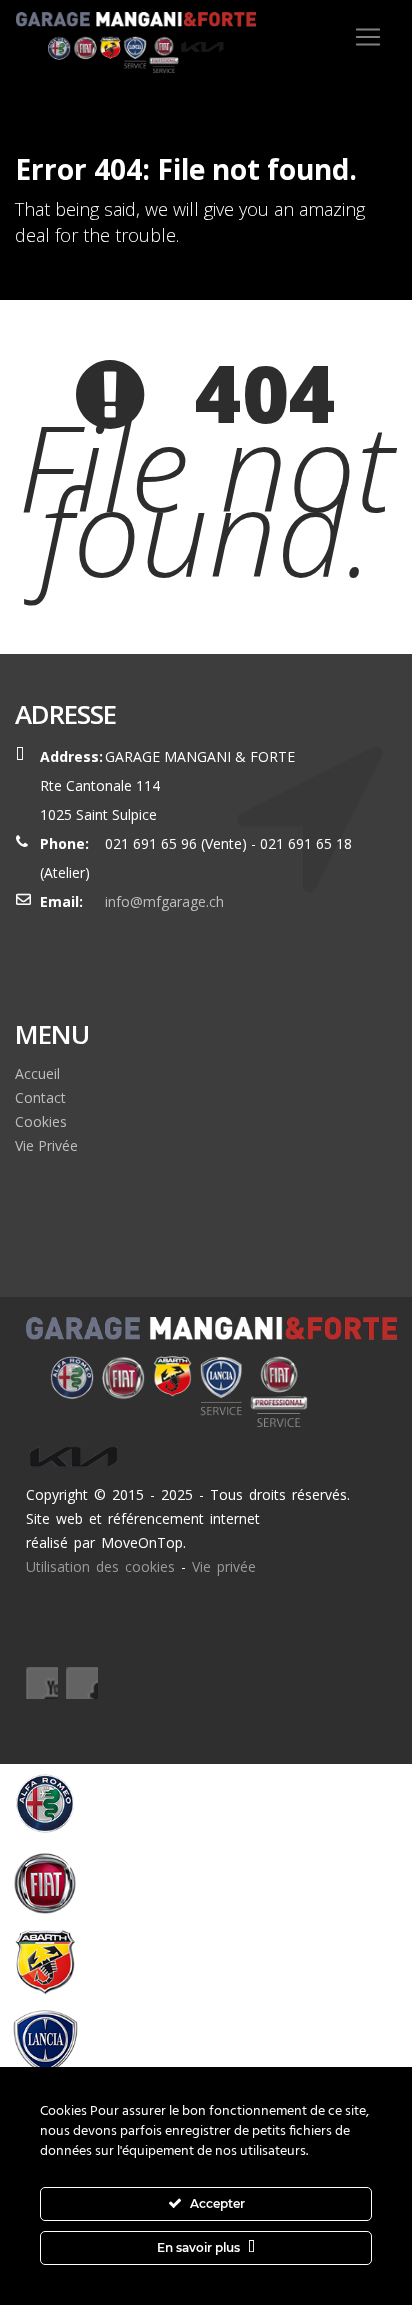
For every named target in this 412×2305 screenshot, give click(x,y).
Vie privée (224, 1566)
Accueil (37, 1073)
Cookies (41, 1121)
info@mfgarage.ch (164, 901)
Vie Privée (46, 1145)
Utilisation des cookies (100, 1566)
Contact (40, 1097)
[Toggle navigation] (368, 37)
